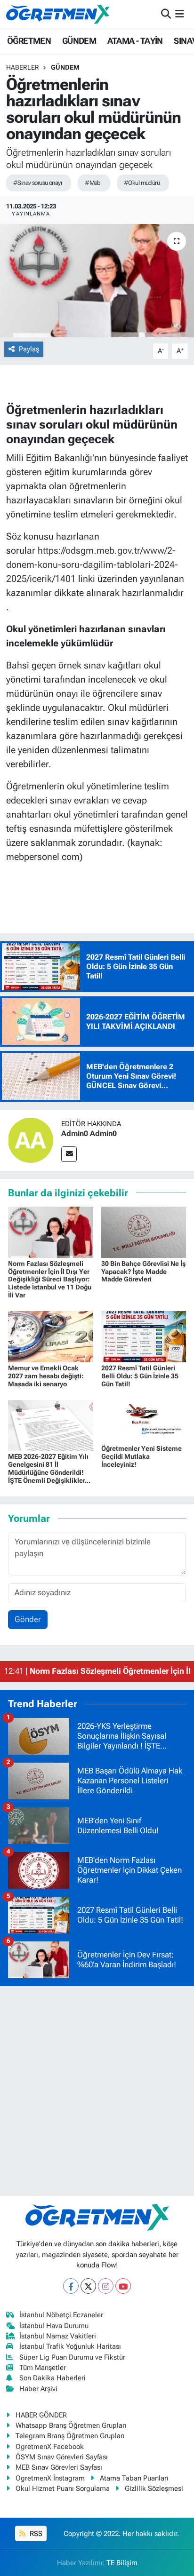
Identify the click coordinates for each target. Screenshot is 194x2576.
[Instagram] (106, 2286)
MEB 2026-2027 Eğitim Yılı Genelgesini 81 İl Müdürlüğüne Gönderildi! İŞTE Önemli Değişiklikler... (49, 1468)
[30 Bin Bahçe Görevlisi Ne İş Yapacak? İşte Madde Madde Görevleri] (144, 1232)
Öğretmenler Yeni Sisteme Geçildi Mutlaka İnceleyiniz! (141, 1456)
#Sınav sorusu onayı (37, 183)
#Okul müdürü (142, 183)
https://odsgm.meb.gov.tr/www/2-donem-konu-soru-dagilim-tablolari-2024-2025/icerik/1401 (92, 564)
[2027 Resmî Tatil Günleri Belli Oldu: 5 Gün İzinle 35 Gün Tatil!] (144, 1336)
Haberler (23, 67)
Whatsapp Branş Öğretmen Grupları (71, 2425)
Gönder (28, 1619)
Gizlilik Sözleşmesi (154, 2489)
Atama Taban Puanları (134, 2478)
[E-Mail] (69, 1154)
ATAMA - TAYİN (135, 41)
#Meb (93, 183)
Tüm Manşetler (43, 2368)
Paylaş (29, 349)
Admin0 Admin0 (89, 1133)
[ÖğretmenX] (58, 14)
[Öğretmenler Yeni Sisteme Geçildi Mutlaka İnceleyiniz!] (144, 1421)
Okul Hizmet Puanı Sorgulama (63, 2489)
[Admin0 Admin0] (31, 1139)
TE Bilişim (122, 2563)
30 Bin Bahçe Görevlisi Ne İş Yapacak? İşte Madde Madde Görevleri (143, 1272)
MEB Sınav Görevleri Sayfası (59, 2467)
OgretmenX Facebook (50, 2447)
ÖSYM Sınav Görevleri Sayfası (62, 2457)
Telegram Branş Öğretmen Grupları (70, 2436)
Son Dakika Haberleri (53, 2378)
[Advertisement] (97, 2091)
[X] (88, 2286)
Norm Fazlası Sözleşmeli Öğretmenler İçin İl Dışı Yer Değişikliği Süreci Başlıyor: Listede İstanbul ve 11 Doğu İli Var (50, 1279)
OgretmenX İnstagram (50, 2478)
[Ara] (166, 14)
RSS (35, 2534)
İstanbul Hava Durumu (54, 2326)
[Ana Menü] (180, 14)
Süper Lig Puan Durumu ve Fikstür (72, 2357)
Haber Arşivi (38, 2389)
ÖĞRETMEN (29, 41)
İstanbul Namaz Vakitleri (58, 2336)
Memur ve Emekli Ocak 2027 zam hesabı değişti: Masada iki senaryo (46, 1376)
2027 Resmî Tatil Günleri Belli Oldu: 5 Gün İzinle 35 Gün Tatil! (140, 1376)
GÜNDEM (79, 41)
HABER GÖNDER (41, 2415)
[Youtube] (123, 2286)
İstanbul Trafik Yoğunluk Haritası (70, 2346)
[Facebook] (71, 2286)
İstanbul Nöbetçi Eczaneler (61, 2315)
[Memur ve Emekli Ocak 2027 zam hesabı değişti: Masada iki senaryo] (51, 1336)
